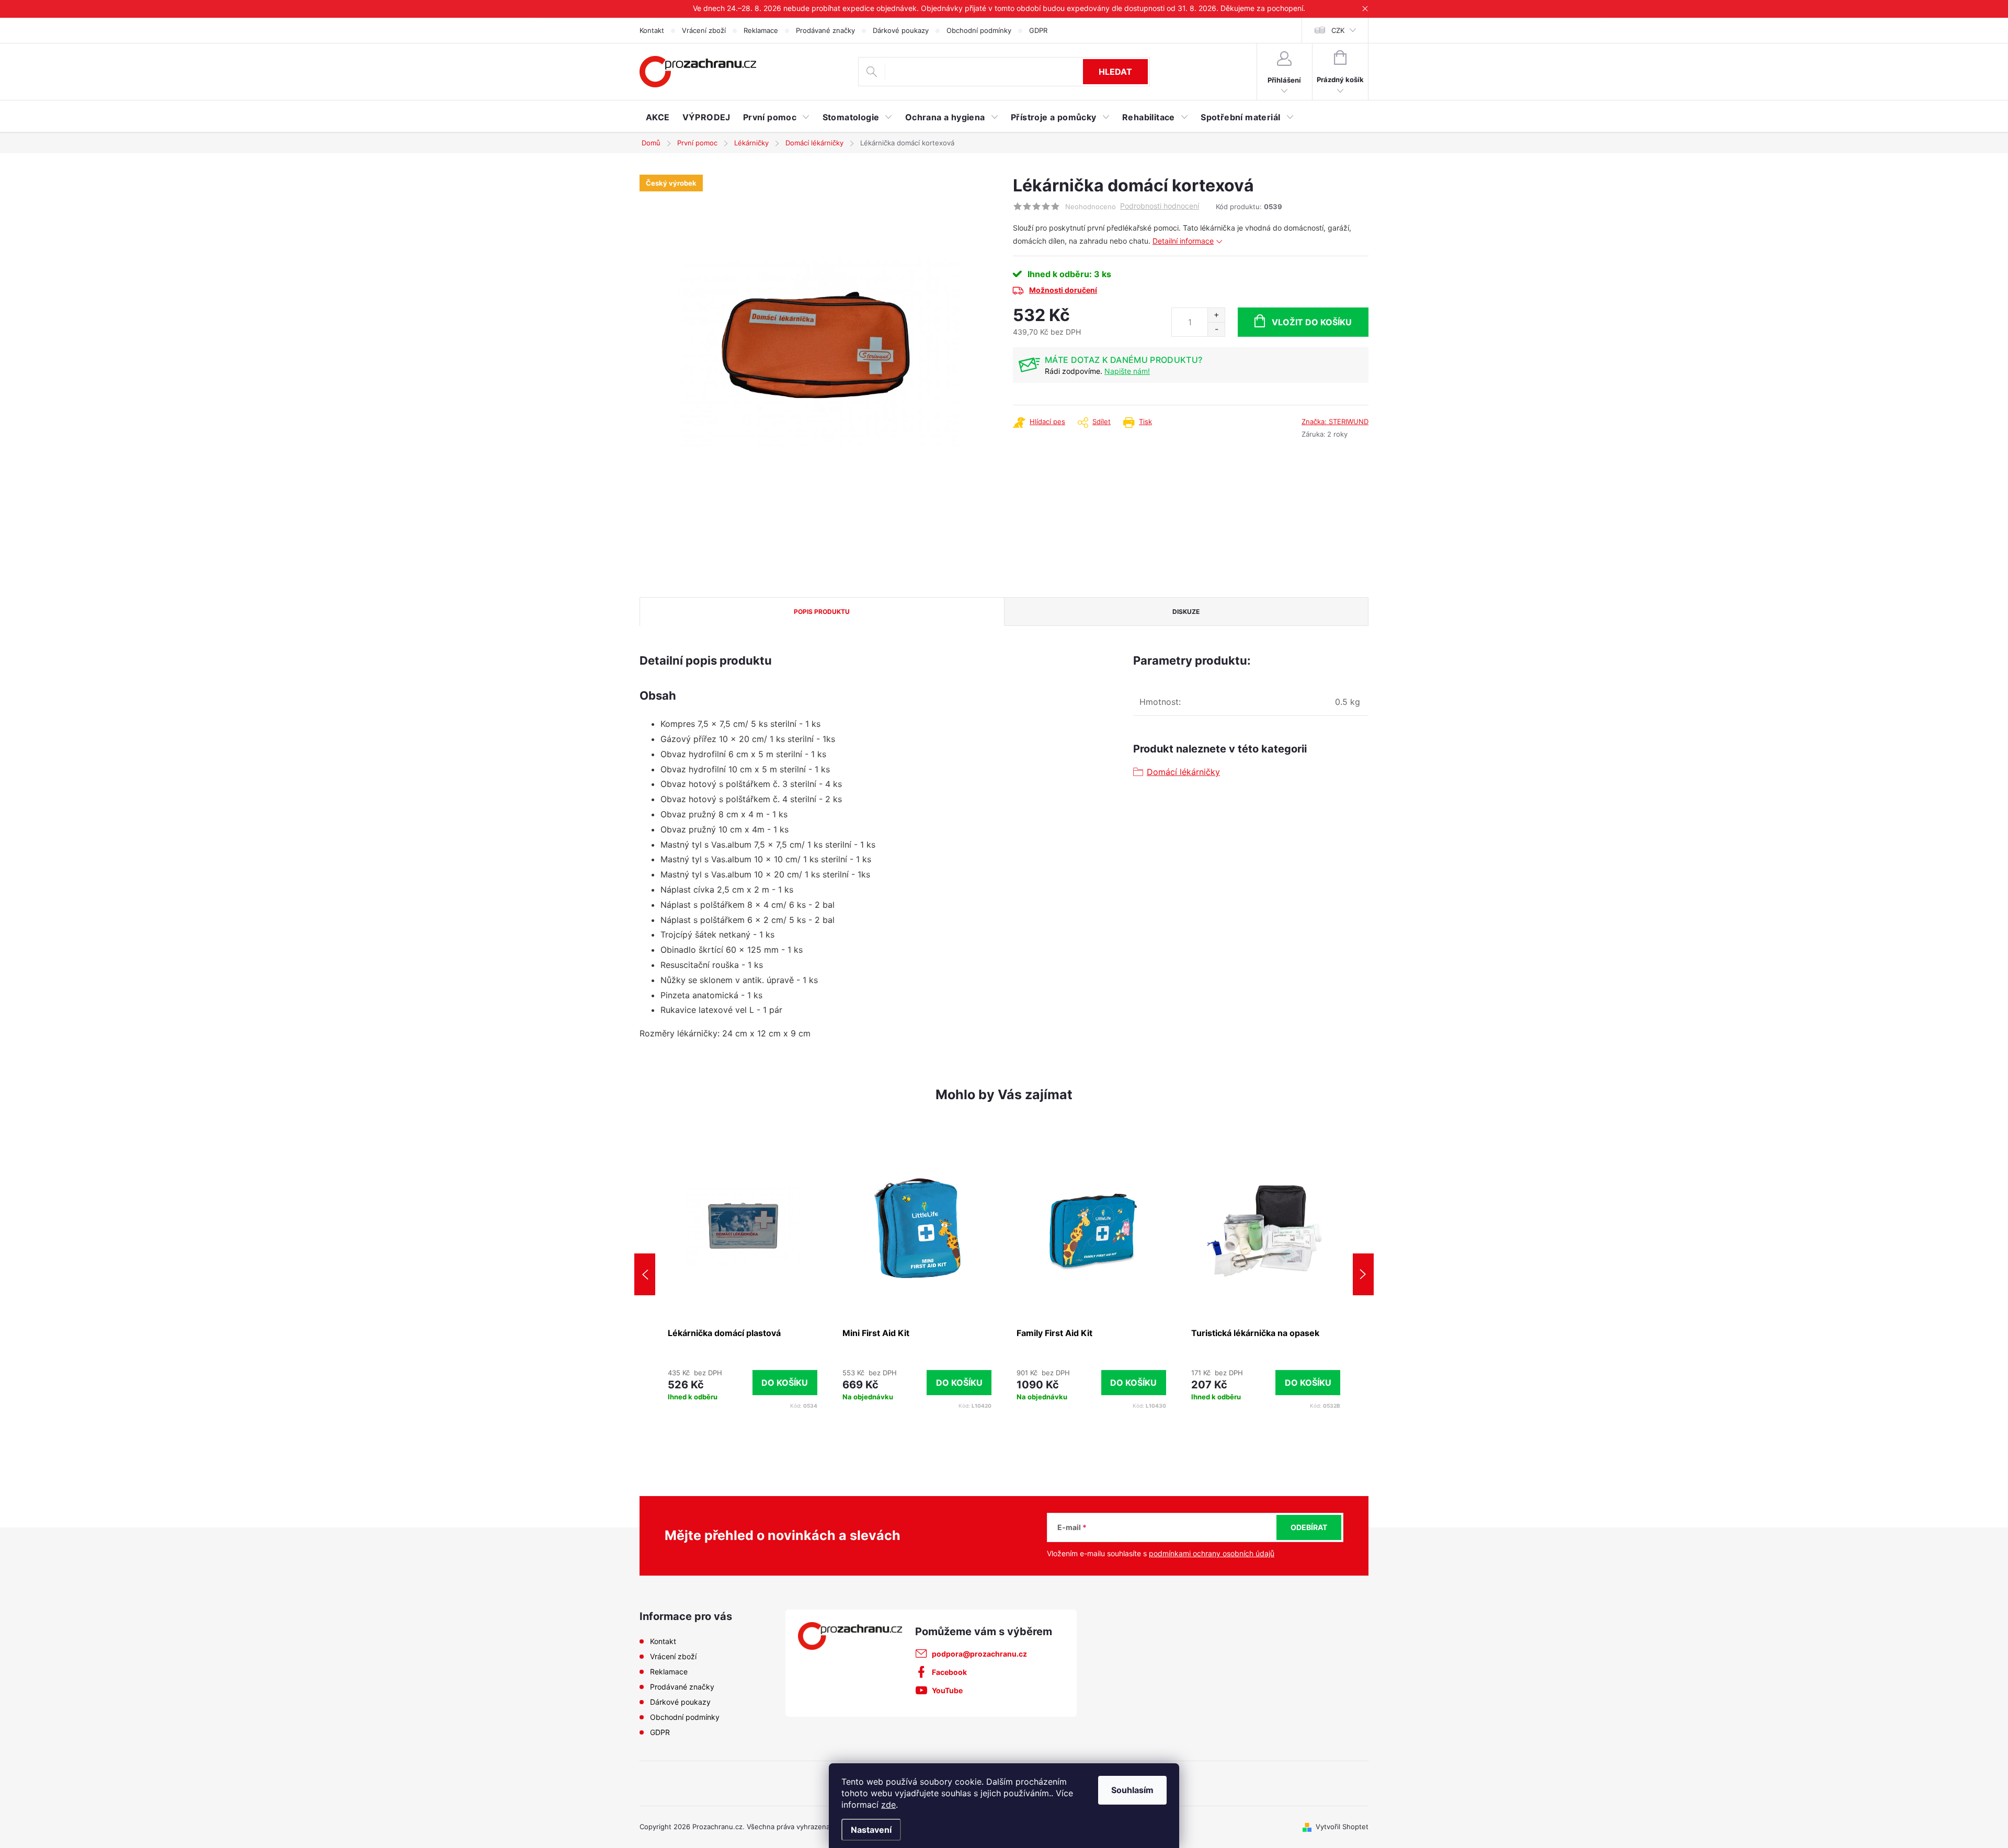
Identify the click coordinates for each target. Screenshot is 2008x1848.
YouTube (947, 1690)
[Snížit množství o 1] (1216, 329)
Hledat (1115, 72)
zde (888, 1805)
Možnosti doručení (1063, 290)
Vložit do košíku (1312, 322)
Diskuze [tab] (1186, 612)
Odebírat (1309, 1527)
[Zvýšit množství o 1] (1216, 315)
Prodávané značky (825, 30)
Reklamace (761, 30)
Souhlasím (1132, 1790)
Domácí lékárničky (1183, 772)
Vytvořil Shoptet (1342, 1827)
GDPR (1038, 30)
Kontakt (652, 30)
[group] (743, 1274)
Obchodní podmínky (979, 30)
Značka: (1335, 421)
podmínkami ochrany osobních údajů (1212, 1553)
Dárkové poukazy (901, 30)
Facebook (949, 1672)
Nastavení (871, 1830)
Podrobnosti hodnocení (1160, 206)
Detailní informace (1183, 241)
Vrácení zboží (704, 30)
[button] (743, 1383)
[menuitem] (658, 117)
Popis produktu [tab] (822, 612)
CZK (1338, 30)
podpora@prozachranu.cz (979, 1654)
